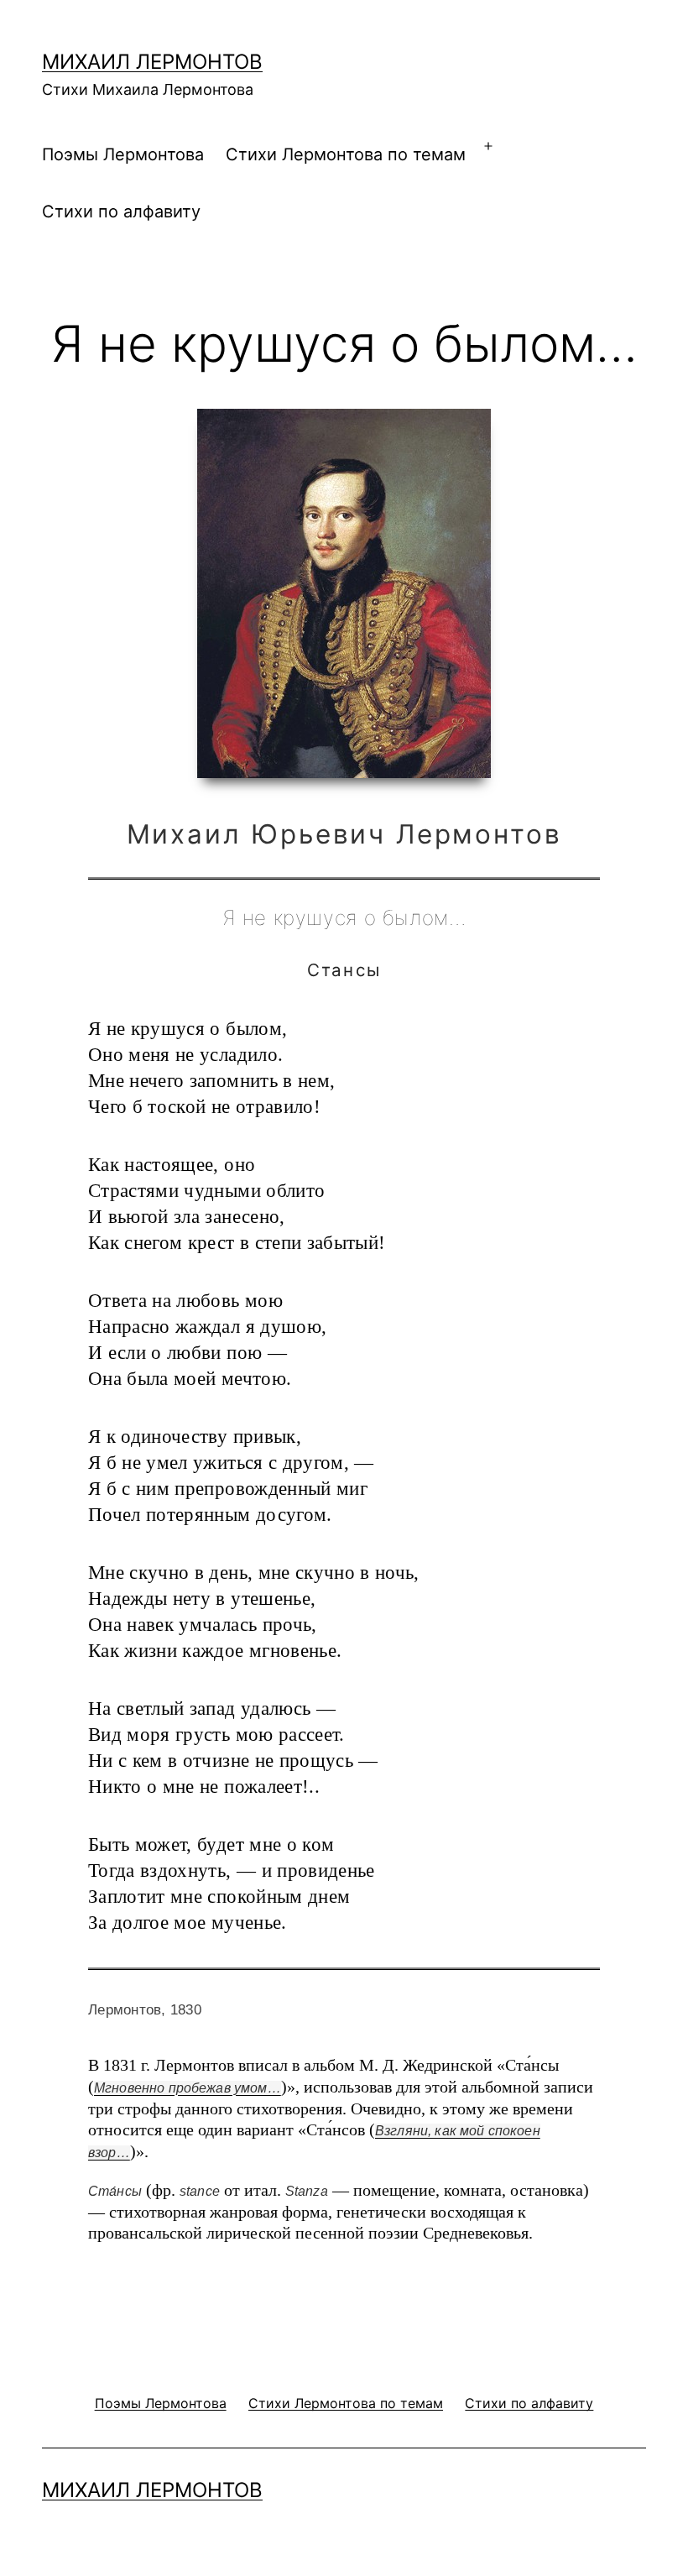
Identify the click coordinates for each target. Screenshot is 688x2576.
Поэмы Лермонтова (123, 154)
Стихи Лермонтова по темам (346, 154)
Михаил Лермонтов (152, 62)
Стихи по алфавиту (121, 212)
